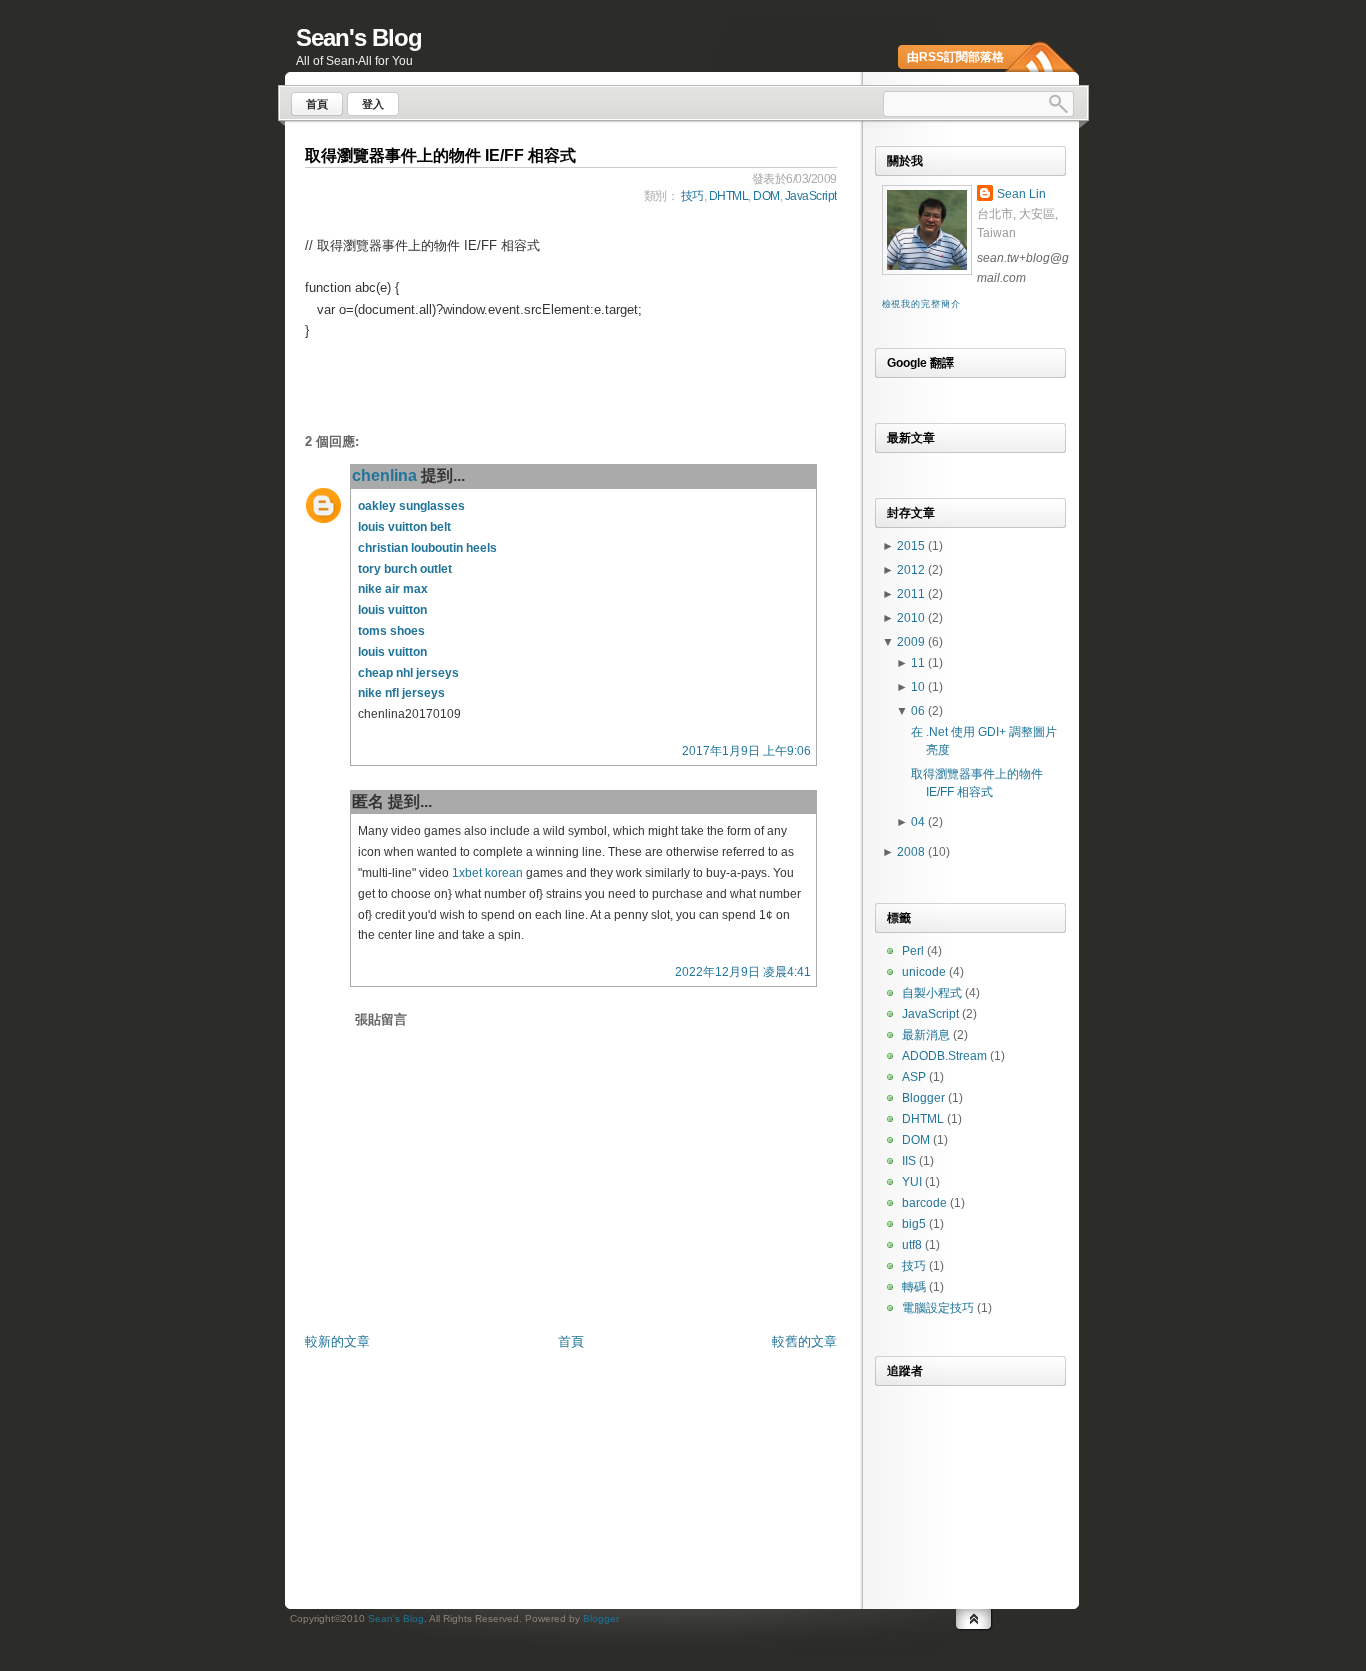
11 (919, 663)
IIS (909, 1161)
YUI (912, 1182)
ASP (914, 1077)
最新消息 (926, 1035)
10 (919, 687)
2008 (912, 852)
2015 (912, 546)
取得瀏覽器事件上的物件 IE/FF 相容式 (440, 155)
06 (919, 711)
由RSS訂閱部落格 (955, 57)
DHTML (729, 196)
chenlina (384, 475)
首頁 (571, 1341)
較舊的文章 (804, 1341)
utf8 (912, 1245)
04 (919, 822)
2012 (912, 570)
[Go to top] (974, 1617)
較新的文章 (337, 1341)
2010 (912, 618)
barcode (924, 1203)
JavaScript (811, 196)
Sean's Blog (359, 37)
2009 (912, 642)
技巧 (692, 196)
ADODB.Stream (944, 1056)
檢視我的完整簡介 (921, 304)
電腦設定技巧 (938, 1308)
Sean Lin (1021, 194)
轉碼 (914, 1287)
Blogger (923, 1098)
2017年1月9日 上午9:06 (746, 751)
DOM (766, 196)
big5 (914, 1224)
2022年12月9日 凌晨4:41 (743, 972)
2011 (912, 594)
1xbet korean (487, 873)
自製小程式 (932, 993)
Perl (913, 951)
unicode (924, 972)
